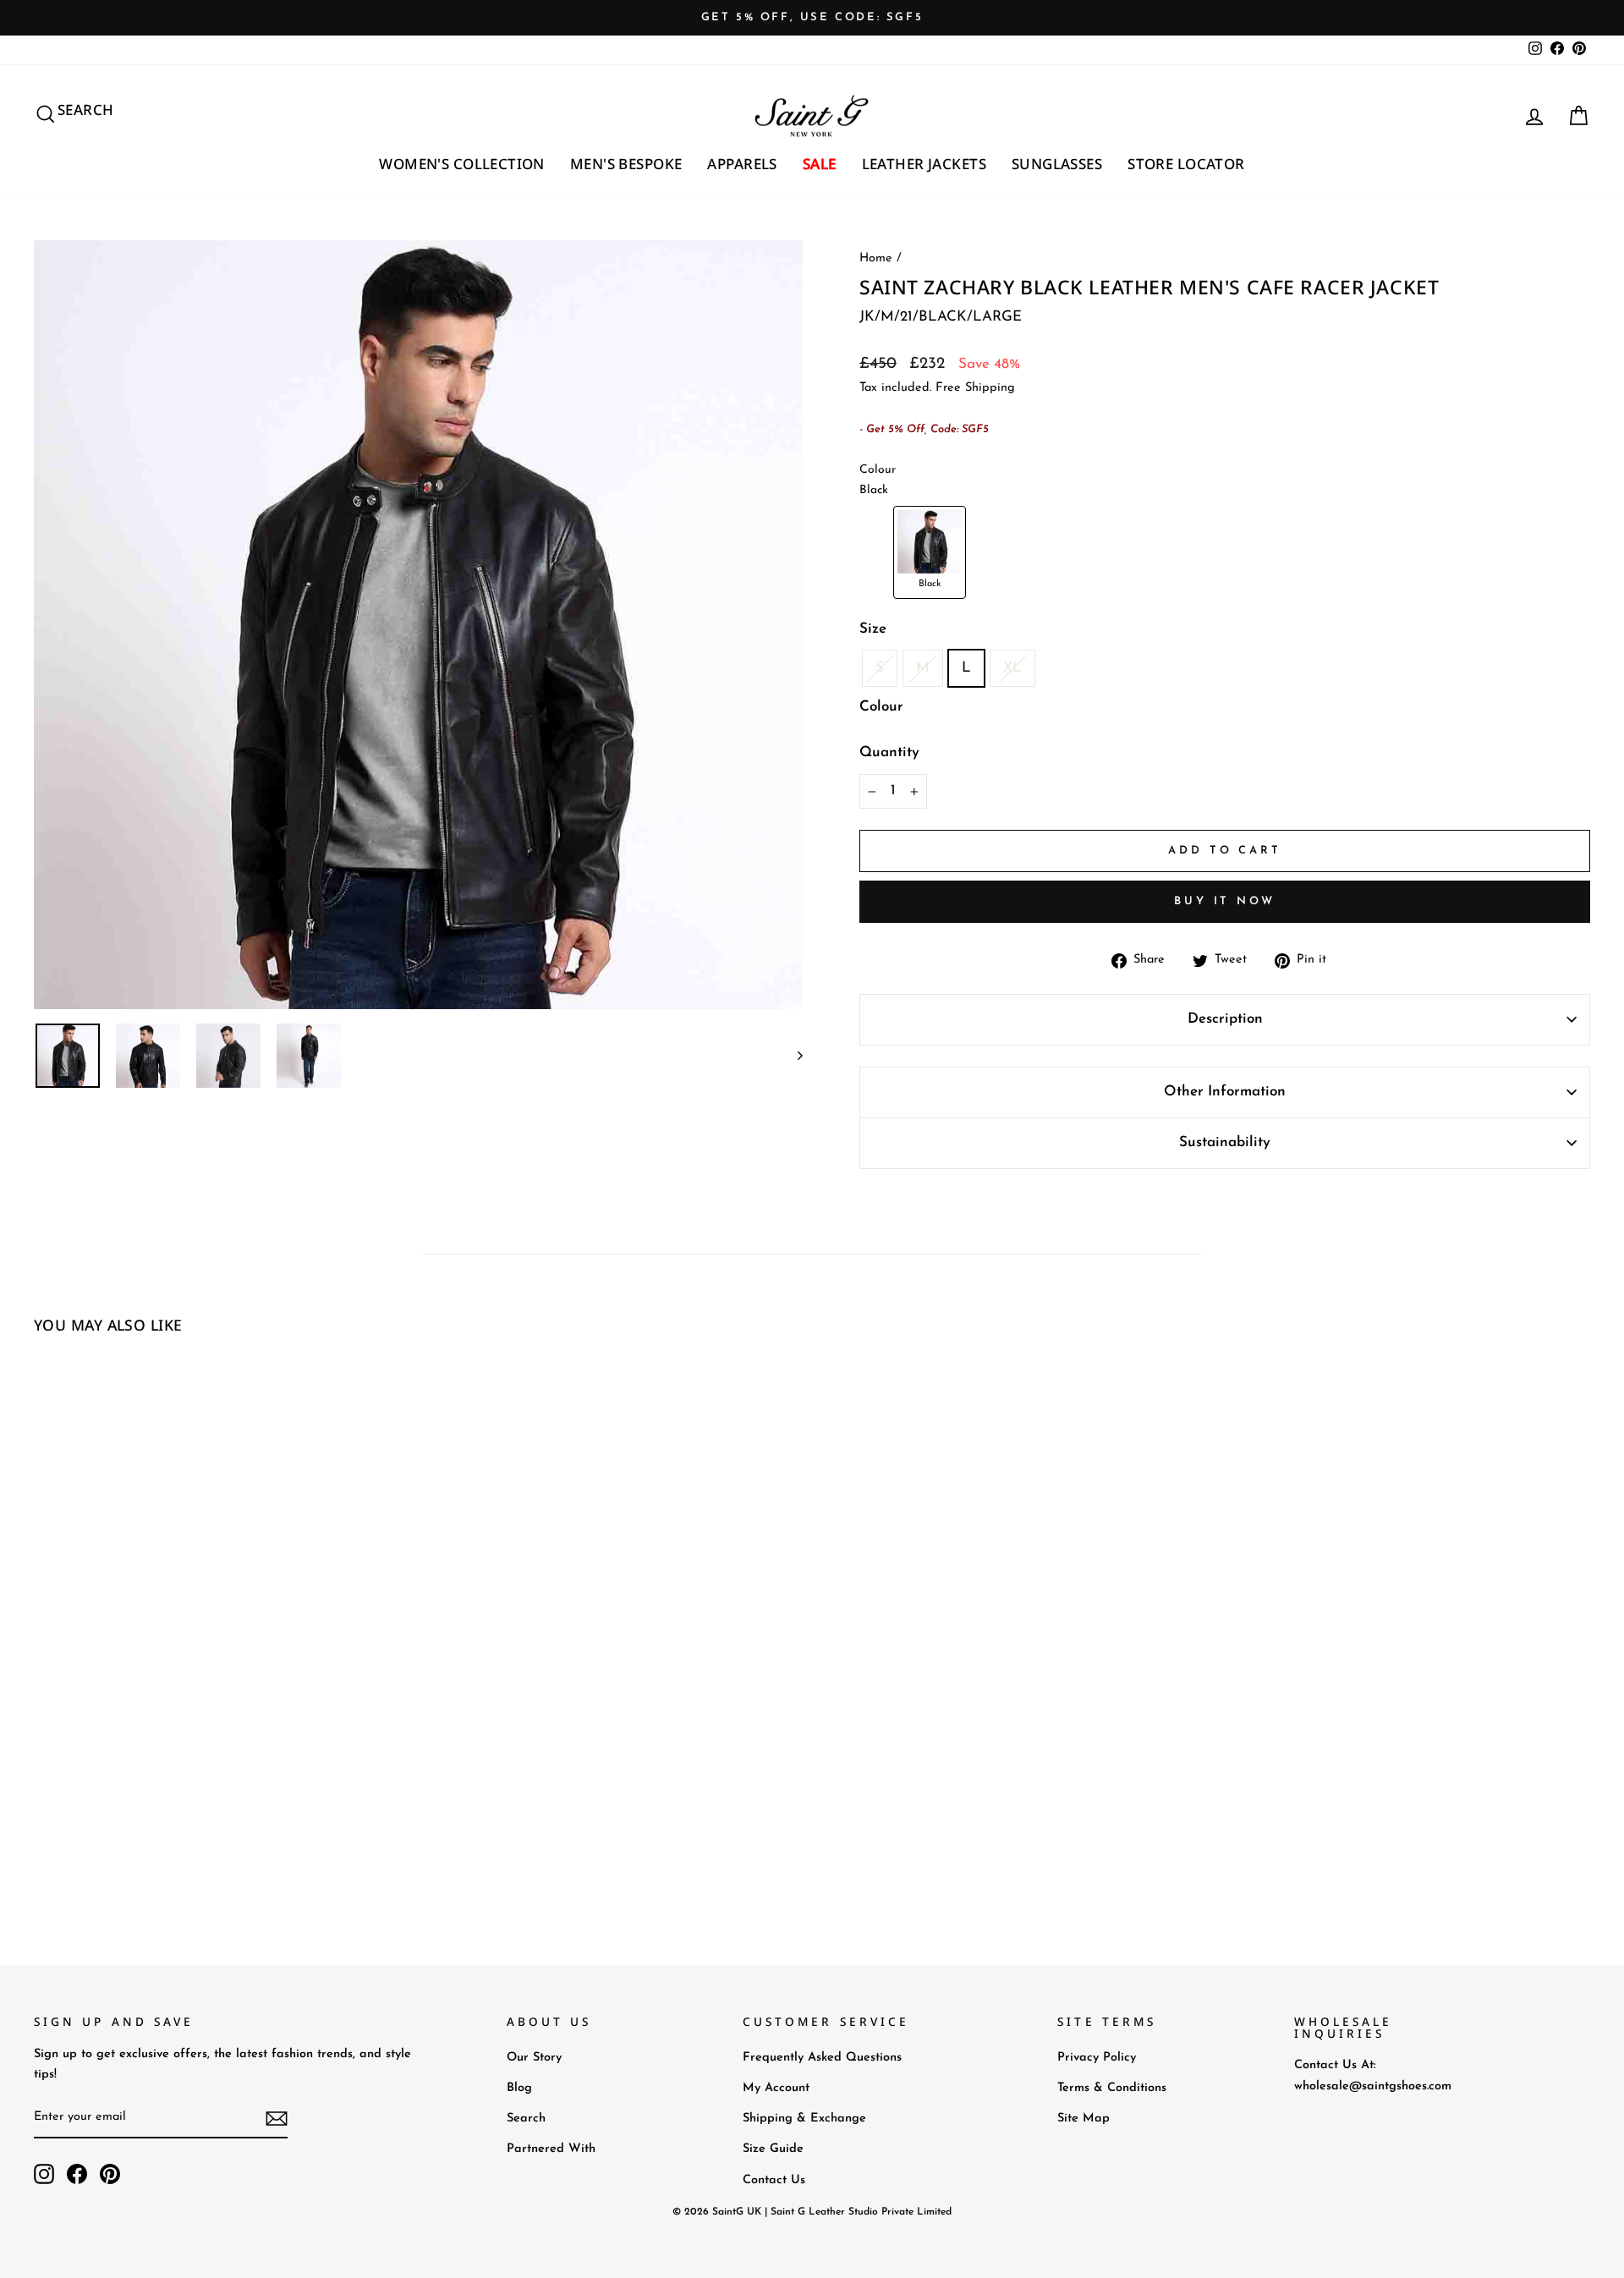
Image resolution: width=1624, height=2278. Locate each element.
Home (876, 258)
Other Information (1225, 1092)
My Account (776, 2088)
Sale (820, 164)
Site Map (1084, 2119)
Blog (519, 2088)
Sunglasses (1057, 164)
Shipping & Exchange (804, 2119)
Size (873, 629)
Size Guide (773, 2149)
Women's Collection (462, 164)
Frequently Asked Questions (822, 2058)
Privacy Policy (1097, 2058)
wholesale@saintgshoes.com (1373, 2086)
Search (526, 2119)
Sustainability (1225, 1142)
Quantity (889, 752)
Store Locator (1186, 164)
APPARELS (742, 164)
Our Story (534, 2058)
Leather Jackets (924, 164)
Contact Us (774, 2180)
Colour (881, 707)
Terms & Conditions (1112, 2088)
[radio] (930, 552)
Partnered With (551, 2149)
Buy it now (1225, 901)
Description (1225, 1019)
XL (1012, 668)
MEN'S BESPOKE (626, 164)
